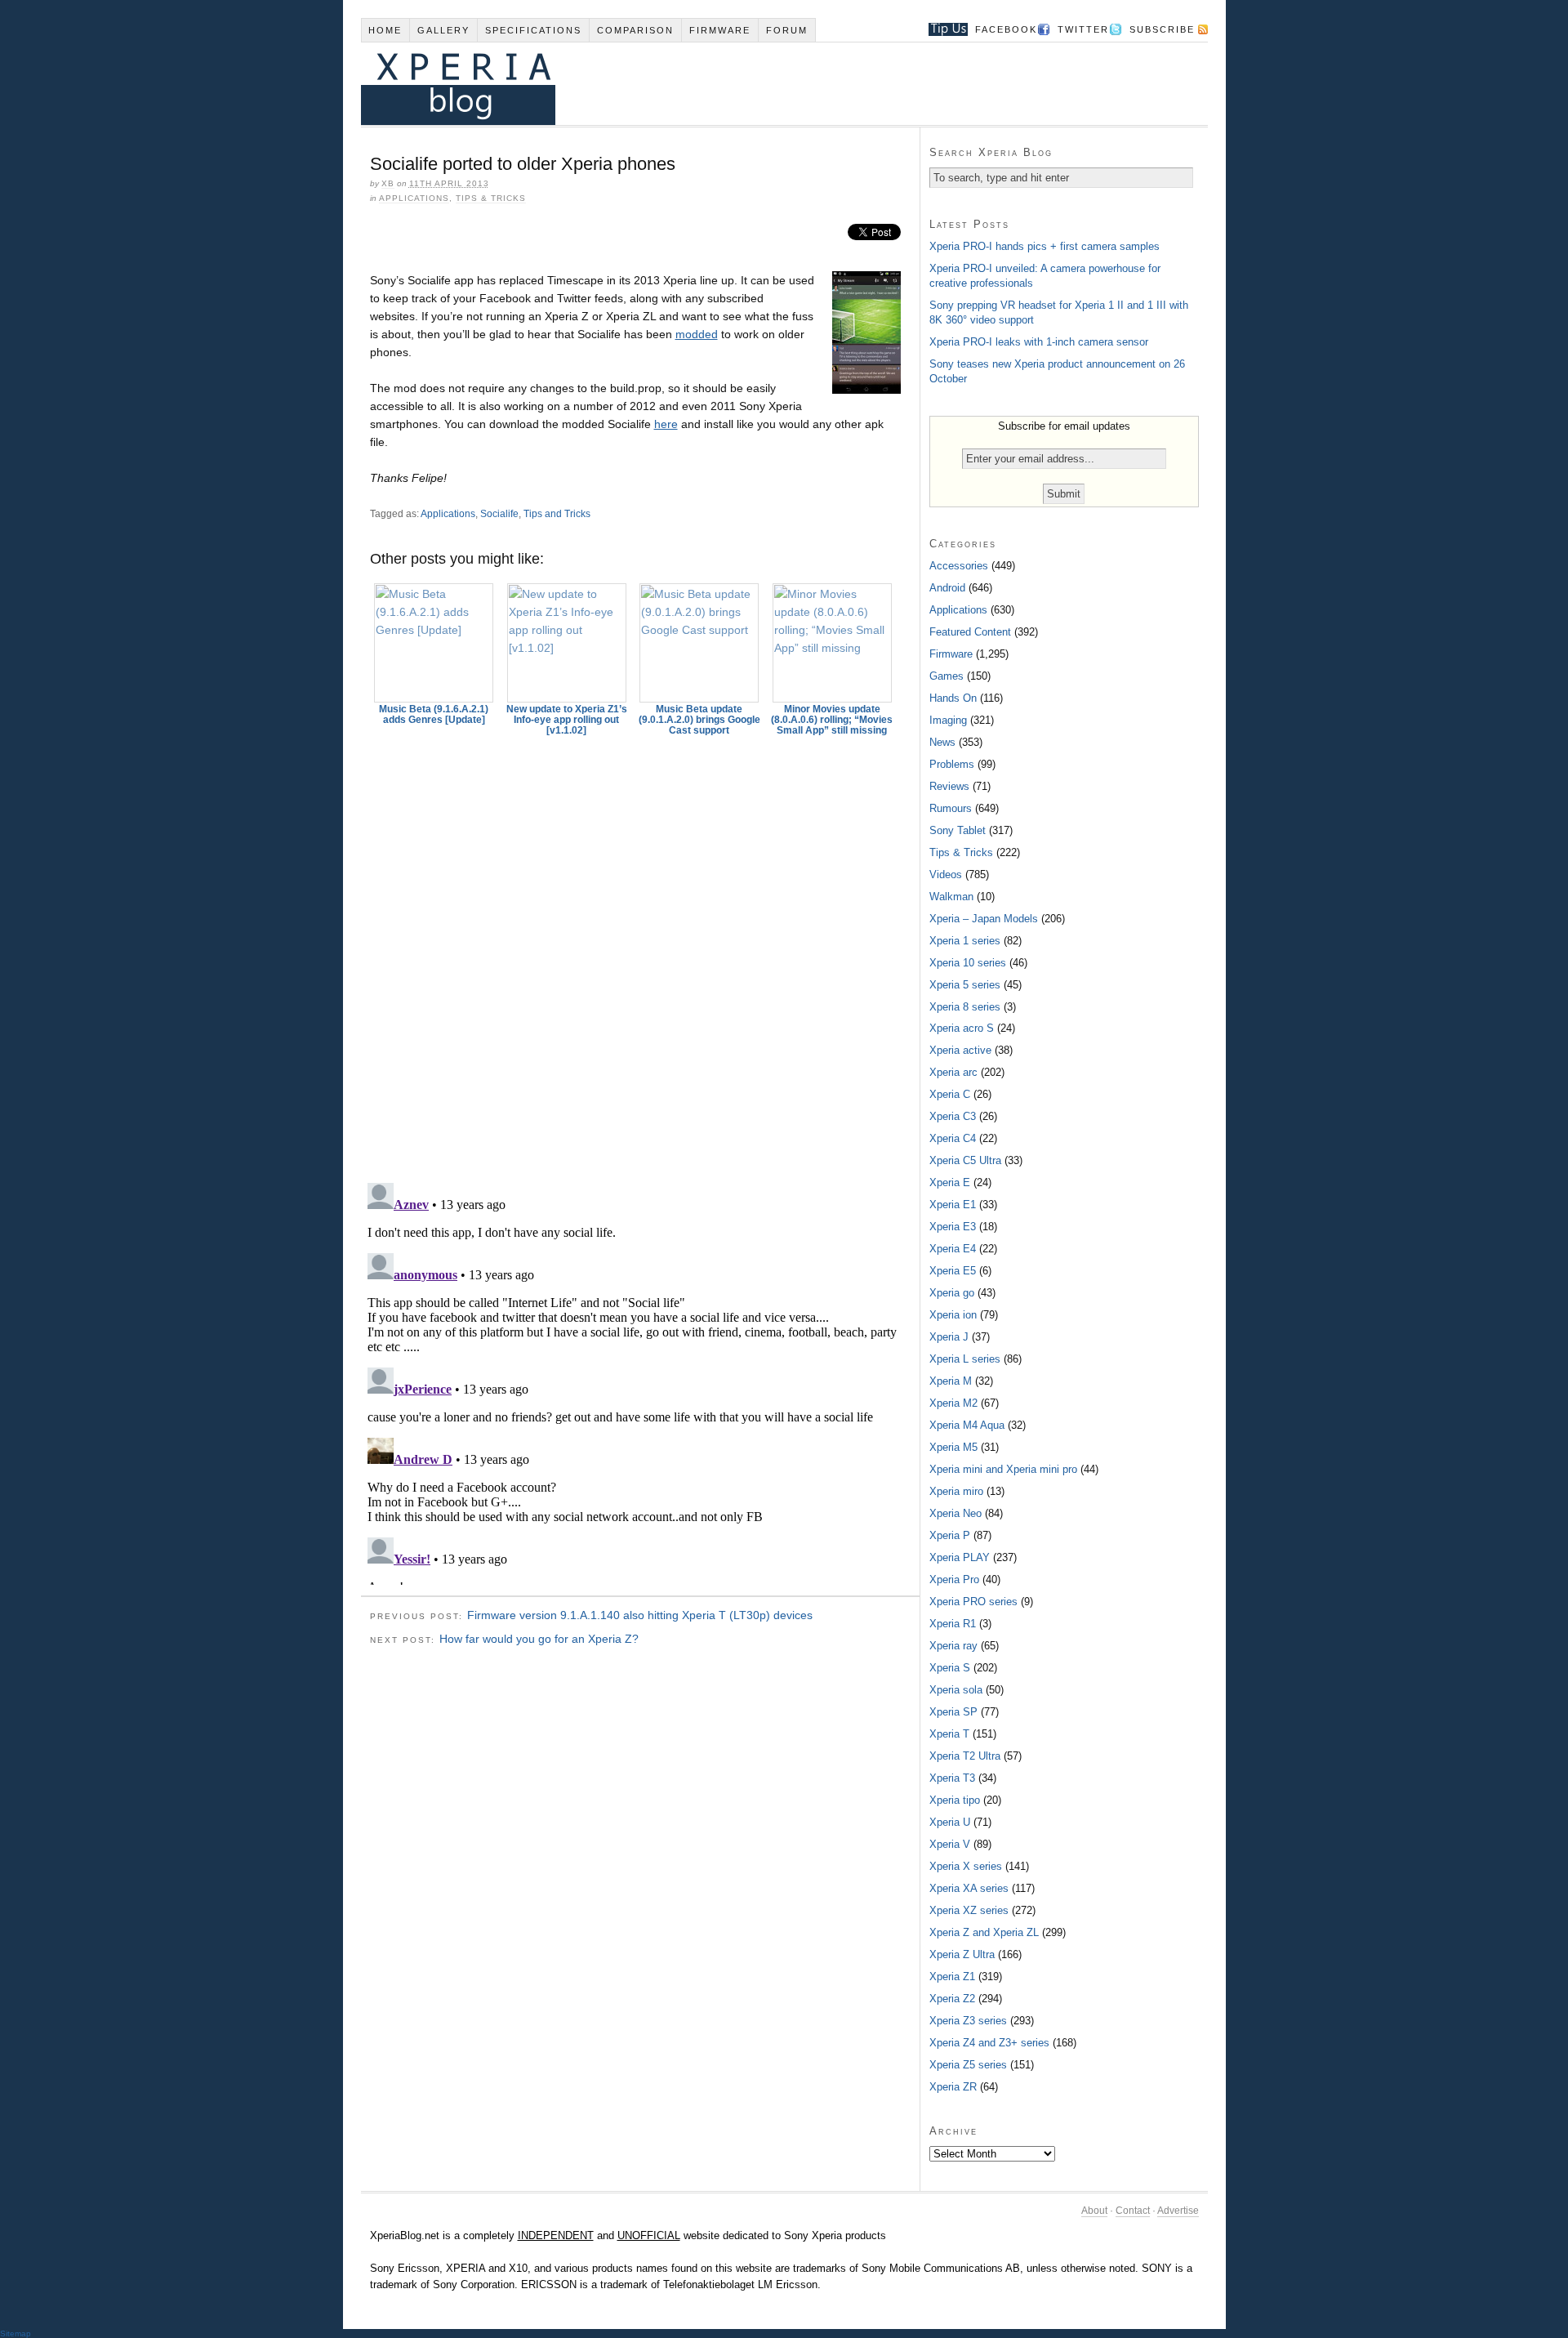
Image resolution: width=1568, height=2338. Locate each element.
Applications (414, 198)
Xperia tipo (955, 1800)
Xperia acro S (962, 1028)
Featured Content (970, 632)
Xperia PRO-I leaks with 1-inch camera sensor (1039, 342)
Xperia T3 (952, 1778)
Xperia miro (956, 1491)
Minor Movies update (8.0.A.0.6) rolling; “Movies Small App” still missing (832, 720)
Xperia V (950, 1844)
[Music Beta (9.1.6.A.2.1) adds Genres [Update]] (434, 643)
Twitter (1083, 29)
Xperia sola (956, 1690)
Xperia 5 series (965, 985)
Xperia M (951, 1381)
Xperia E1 (953, 1205)
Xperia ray (953, 1646)
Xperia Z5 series (968, 2065)
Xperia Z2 (952, 1999)
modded (697, 334)
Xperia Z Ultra (962, 1954)
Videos (946, 875)
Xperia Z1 (952, 1977)
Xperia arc (953, 1072)
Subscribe (1162, 29)
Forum (787, 30)
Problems (952, 764)
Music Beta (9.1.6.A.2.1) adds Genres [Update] (434, 714)
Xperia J (949, 1337)
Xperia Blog (762, 84)
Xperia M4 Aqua (967, 1425)
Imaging (948, 720)
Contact (1133, 2211)
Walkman (951, 897)
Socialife (499, 514)
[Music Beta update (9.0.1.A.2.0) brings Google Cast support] (700, 643)
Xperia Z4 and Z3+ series (989, 2043)
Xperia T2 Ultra (965, 1756)
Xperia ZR (953, 2087)
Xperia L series (965, 1359)
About (1094, 2211)
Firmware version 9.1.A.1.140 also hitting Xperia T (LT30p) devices (640, 1615)
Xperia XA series (969, 1888)
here (666, 424)
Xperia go (952, 1293)
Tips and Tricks (557, 514)
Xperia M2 (953, 1403)
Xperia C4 (953, 1138)
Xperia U (950, 1822)
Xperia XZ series (969, 1910)
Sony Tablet (958, 830)
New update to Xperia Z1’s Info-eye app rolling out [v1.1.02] (567, 720)
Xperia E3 (953, 1227)
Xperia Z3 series (968, 2021)
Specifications (533, 30)
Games (947, 676)
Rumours (951, 808)
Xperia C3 (953, 1116)
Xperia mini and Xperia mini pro (1003, 1469)
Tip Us (942, 29)
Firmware (720, 30)
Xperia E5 (953, 1271)
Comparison (635, 30)
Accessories (959, 566)
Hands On (953, 698)
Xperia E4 (953, 1249)
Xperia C (950, 1094)
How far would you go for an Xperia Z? (539, 1639)
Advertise (1178, 2211)
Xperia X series (966, 1866)
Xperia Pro (954, 1579)
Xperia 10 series (968, 963)
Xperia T (949, 1734)
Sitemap (16, 2334)
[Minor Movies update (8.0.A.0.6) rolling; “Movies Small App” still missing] (832, 643)
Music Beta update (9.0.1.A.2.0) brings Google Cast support (699, 720)
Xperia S (950, 1668)
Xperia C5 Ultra (965, 1160)
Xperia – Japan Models (984, 919)
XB (388, 183)
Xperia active (960, 1050)
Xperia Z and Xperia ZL (984, 1932)
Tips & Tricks (491, 198)
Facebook (1006, 29)
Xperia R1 (953, 1624)
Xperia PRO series (973, 1602)
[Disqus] (640, 952)
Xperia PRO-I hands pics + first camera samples (1045, 246)
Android (947, 588)
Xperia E (950, 1182)
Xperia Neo (955, 1513)
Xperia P (950, 1535)
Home (385, 30)
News (942, 742)
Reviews (949, 786)
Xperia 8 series (965, 1007)
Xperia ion (953, 1315)
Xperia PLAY (960, 1557)
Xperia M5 (953, 1447)
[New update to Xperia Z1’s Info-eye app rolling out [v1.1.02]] (567, 643)
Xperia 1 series (965, 941)
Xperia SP (953, 1712)
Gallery (443, 30)
